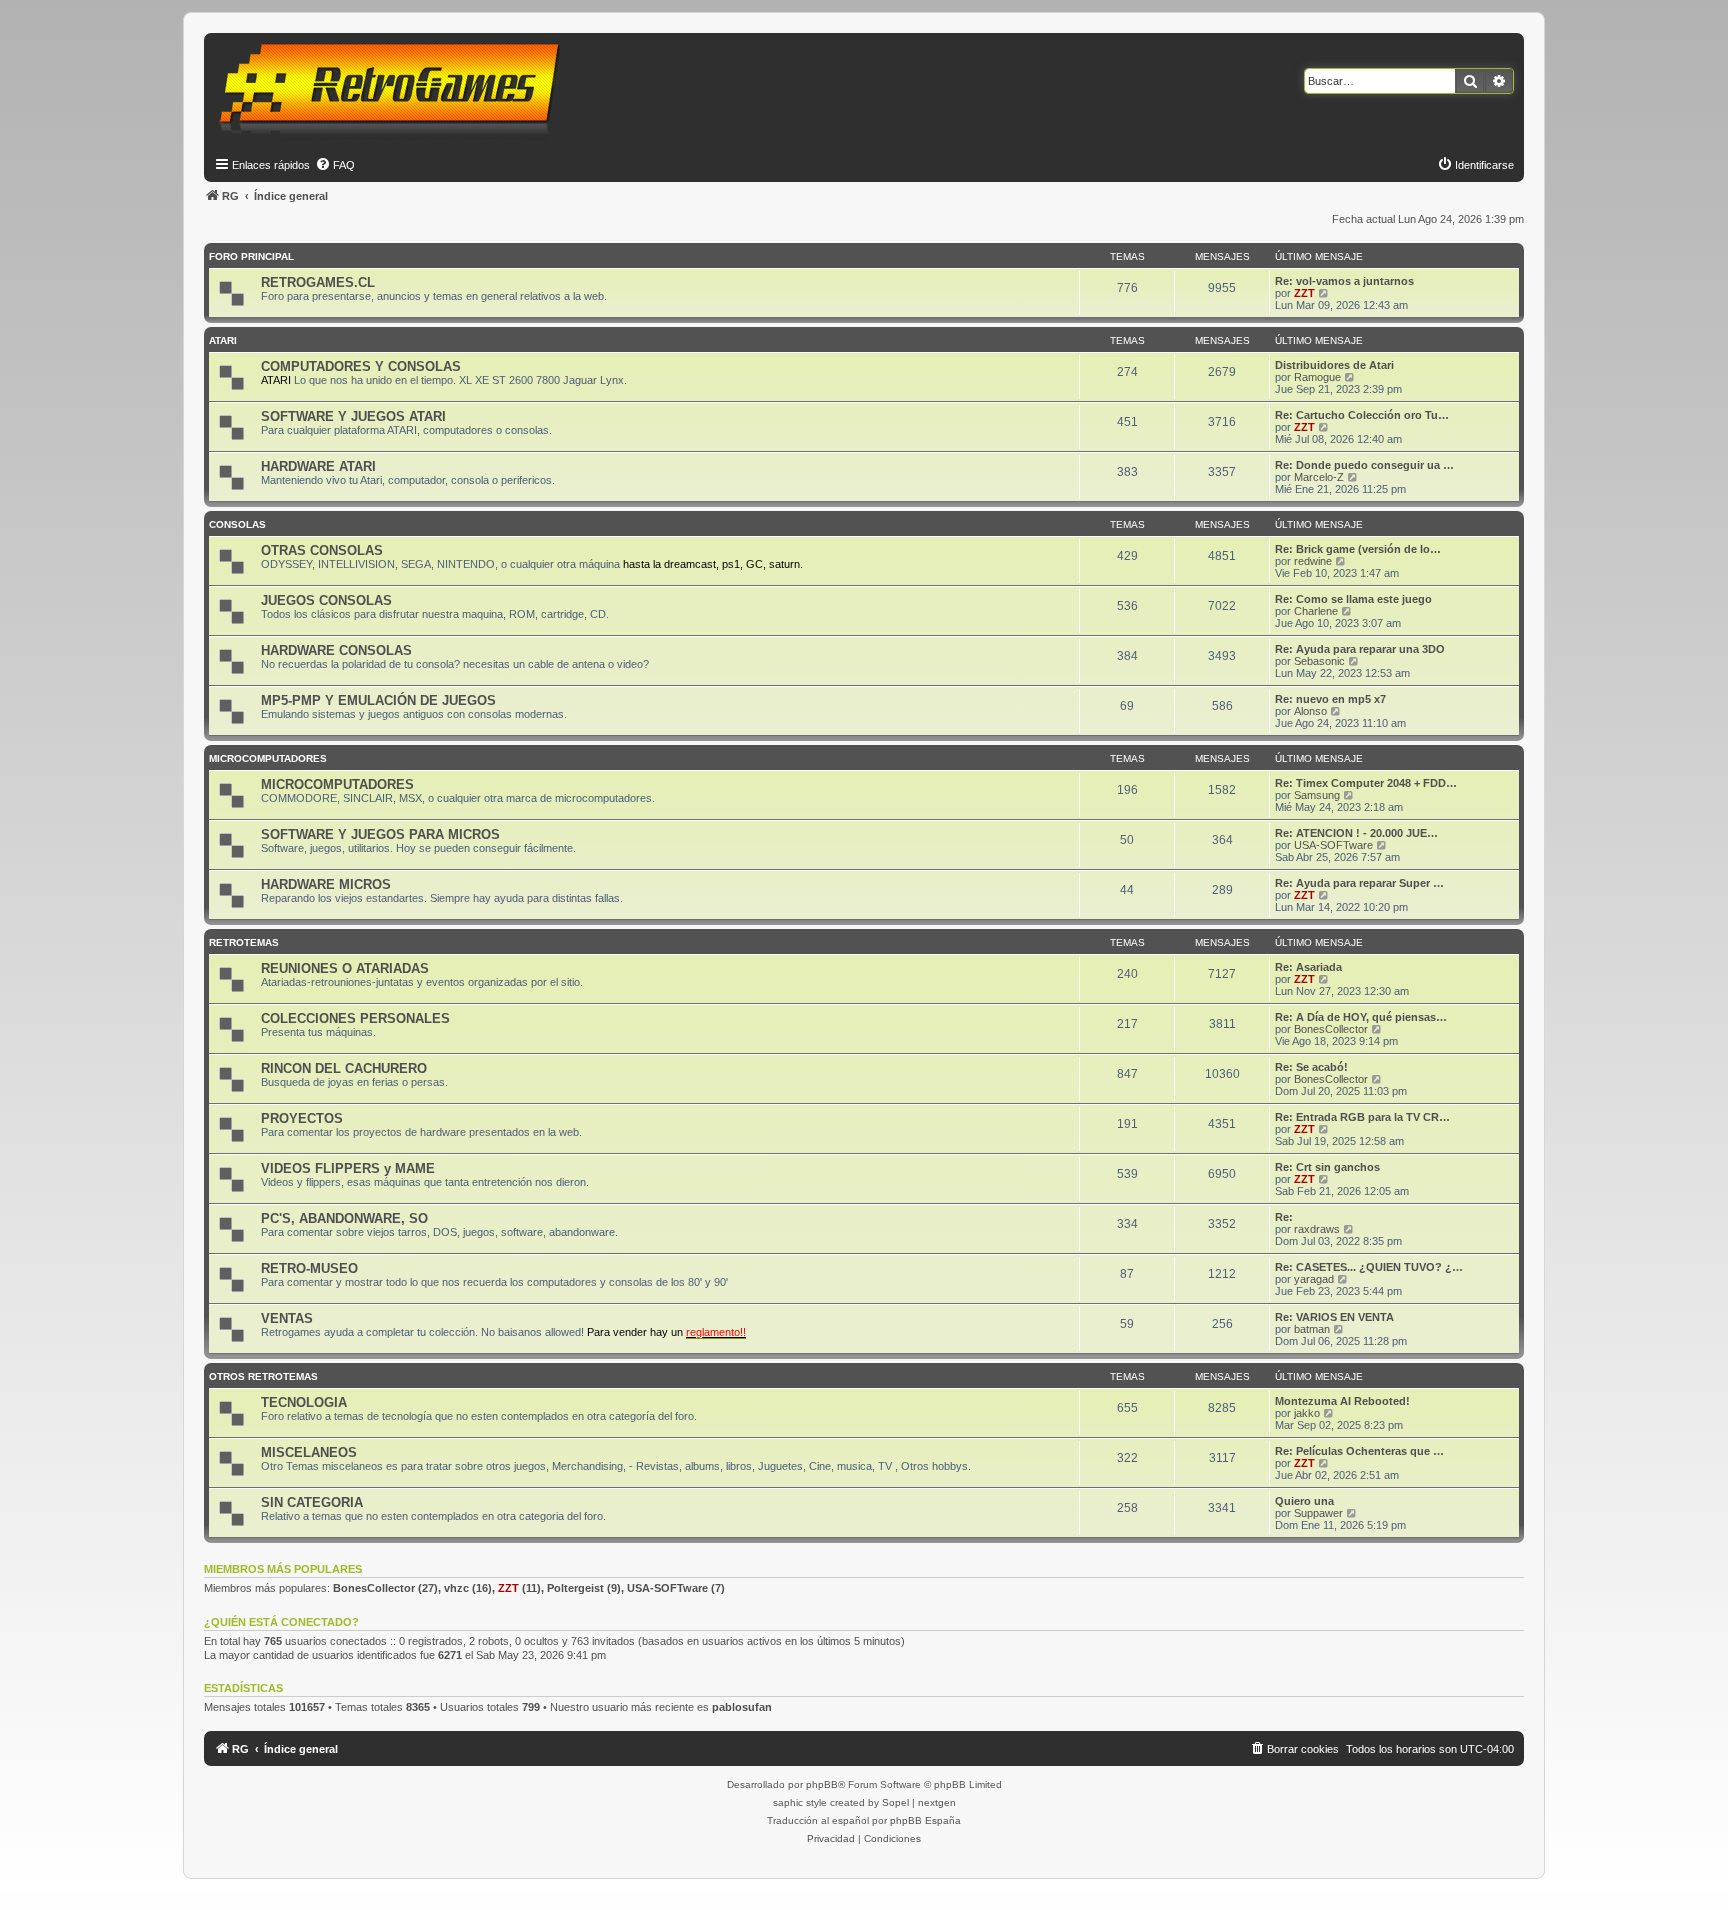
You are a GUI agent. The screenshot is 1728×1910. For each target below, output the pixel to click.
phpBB (822, 1784)
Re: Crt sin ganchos (1327, 1167)
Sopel (895, 1802)
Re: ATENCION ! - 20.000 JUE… (1356, 833)
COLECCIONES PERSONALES (355, 1018)
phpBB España (925, 1820)
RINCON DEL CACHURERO (344, 1068)
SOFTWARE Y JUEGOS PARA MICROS (380, 834)
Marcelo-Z (1319, 477)
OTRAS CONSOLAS (322, 550)
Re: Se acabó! (1311, 1067)
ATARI (223, 340)
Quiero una (1304, 1501)
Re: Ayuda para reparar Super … (1359, 883)
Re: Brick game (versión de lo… (1358, 549)
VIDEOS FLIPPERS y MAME (348, 1168)
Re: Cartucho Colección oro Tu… (1362, 415)
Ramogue (1317, 377)
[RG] (395, 90)
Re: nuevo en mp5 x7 (1330, 699)
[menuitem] (335, 165)
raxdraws (1317, 1229)
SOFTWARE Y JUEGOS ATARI (353, 416)
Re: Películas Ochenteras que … (1359, 1451)
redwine (1313, 561)
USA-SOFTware (1333, 845)
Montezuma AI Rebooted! (1342, 1401)
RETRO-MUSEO (309, 1268)
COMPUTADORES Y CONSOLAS (361, 366)
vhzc (456, 1588)
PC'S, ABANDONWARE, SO (344, 1218)
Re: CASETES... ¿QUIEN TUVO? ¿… (1369, 1267)
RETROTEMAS (244, 942)
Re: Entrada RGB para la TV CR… (1362, 1117)
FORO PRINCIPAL (251, 256)
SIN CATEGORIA (312, 1502)
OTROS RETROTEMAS (263, 1376)
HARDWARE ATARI (318, 466)
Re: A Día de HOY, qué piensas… (1361, 1017)
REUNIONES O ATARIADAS (345, 968)
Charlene (1316, 611)
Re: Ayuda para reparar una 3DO (1360, 649)
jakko (1307, 1413)
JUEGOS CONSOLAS (326, 600)
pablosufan (742, 1707)
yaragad (1314, 1279)
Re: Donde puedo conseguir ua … (1364, 465)
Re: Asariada (1308, 967)
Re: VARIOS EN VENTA (1334, 1317)
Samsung (1317, 795)
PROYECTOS (302, 1118)
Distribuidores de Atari (1334, 365)
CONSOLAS (237, 524)
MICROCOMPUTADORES (268, 758)
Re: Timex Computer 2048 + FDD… (1366, 783)
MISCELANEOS (309, 1452)
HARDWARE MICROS (326, 884)
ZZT (1304, 293)
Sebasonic (1319, 661)
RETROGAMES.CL (318, 282)
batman (1312, 1329)
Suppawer (1318, 1513)
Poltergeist (575, 1588)
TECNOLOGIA (304, 1402)
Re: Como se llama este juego (1353, 599)
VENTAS (287, 1318)
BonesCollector (1331, 1029)
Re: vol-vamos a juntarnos (1344, 281)
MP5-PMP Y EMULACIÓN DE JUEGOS (378, 700)
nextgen (937, 1802)
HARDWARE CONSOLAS (336, 650)
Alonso (1310, 711)
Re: (1284, 1217)
